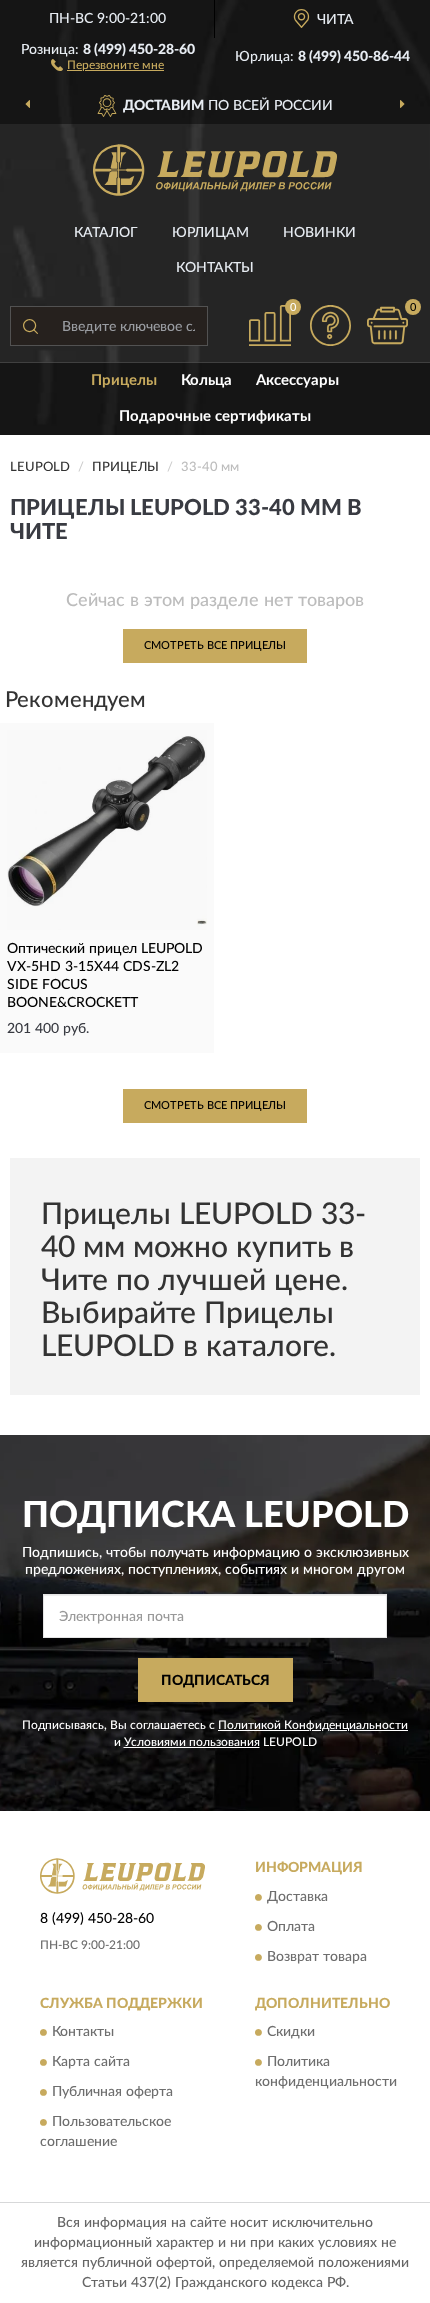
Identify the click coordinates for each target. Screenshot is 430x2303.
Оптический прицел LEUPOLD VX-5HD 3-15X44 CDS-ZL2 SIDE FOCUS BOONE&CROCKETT (105, 976)
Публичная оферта (112, 2093)
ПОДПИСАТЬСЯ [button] (215, 1681)
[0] (387, 325)
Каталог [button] (106, 233)
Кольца (206, 380)
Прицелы (124, 380)
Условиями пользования (192, 1742)
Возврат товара (317, 1957)
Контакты (215, 268)
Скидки (291, 2033)
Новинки (319, 233)
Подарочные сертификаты (215, 416)
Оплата (291, 1927)
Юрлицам (210, 233)
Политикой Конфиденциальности (313, 1725)
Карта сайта (91, 2063)
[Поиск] (30, 326)
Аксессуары (297, 380)
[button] (107, 64)
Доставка (297, 1897)
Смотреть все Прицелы (215, 645)
